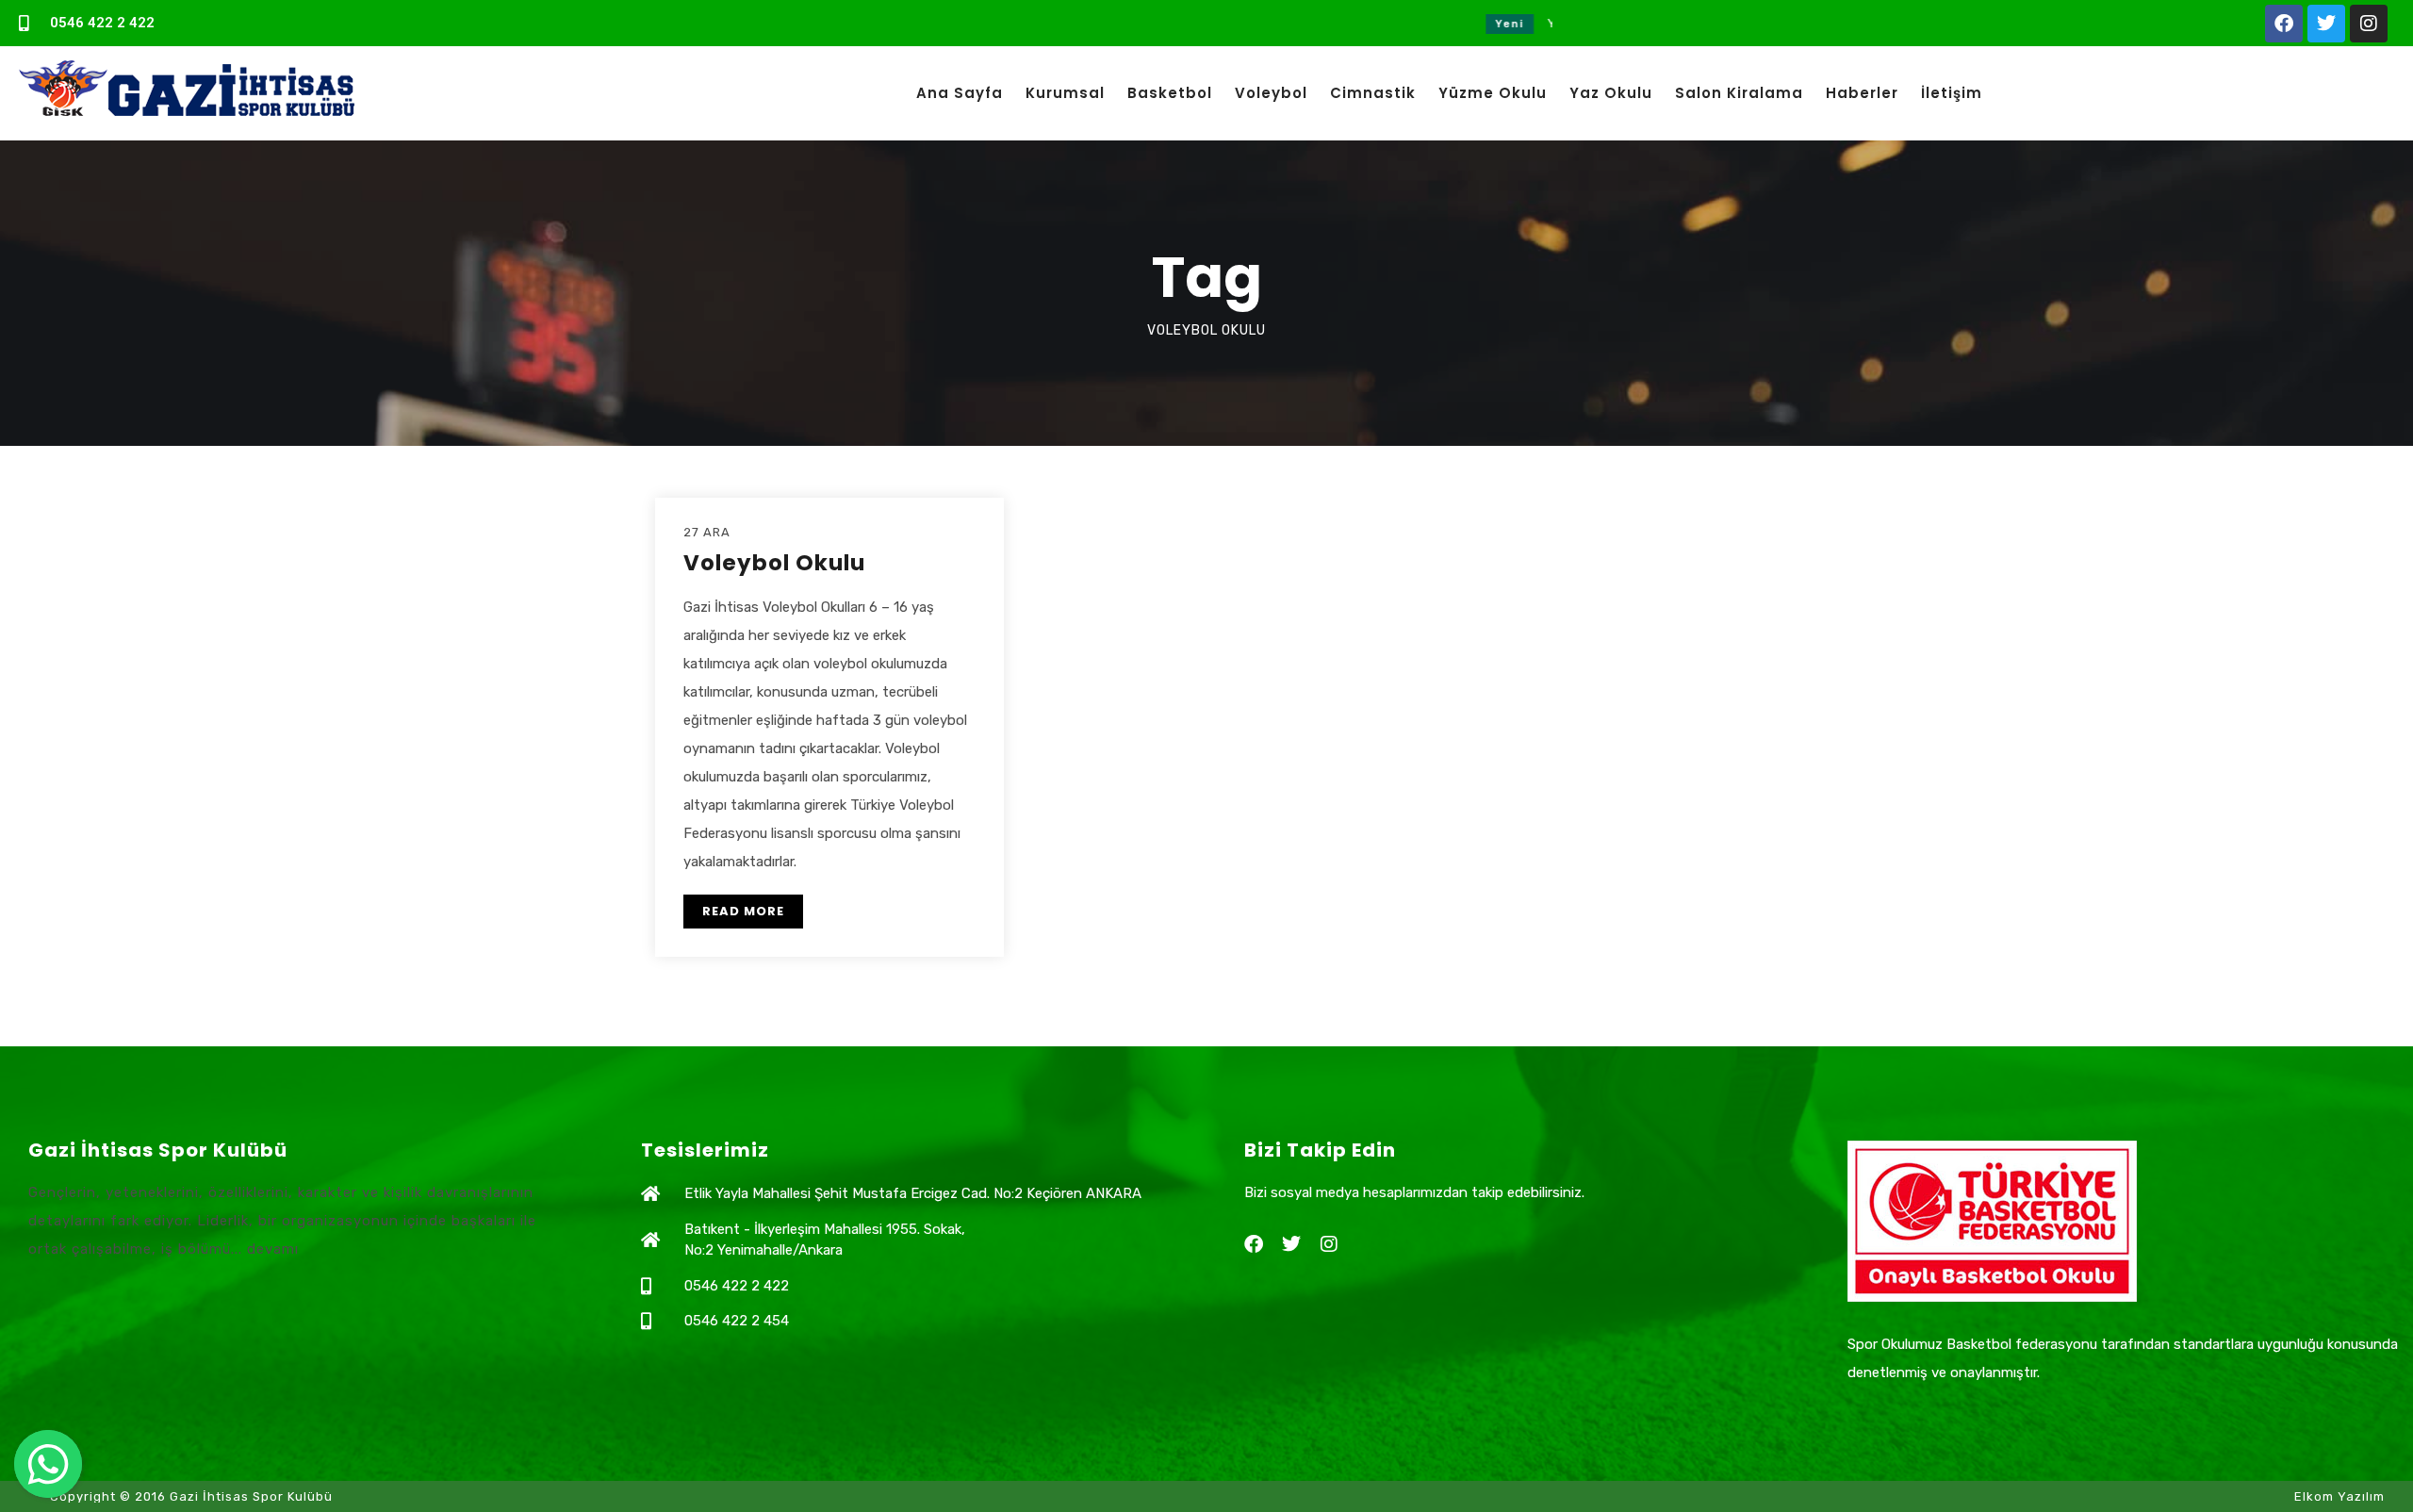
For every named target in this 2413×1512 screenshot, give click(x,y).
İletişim (1952, 93)
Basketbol (1170, 93)
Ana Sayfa (960, 93)
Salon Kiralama (1739, 93)
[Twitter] (2326, 24)
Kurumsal (1065, 93)
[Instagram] (2369, 24)
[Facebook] (2284, 24)
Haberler (1862, 93)
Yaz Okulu (1611, 93)
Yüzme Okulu (1493, 93)
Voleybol (1271, 93)
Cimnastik (1373, 93)
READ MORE (743, 911)
